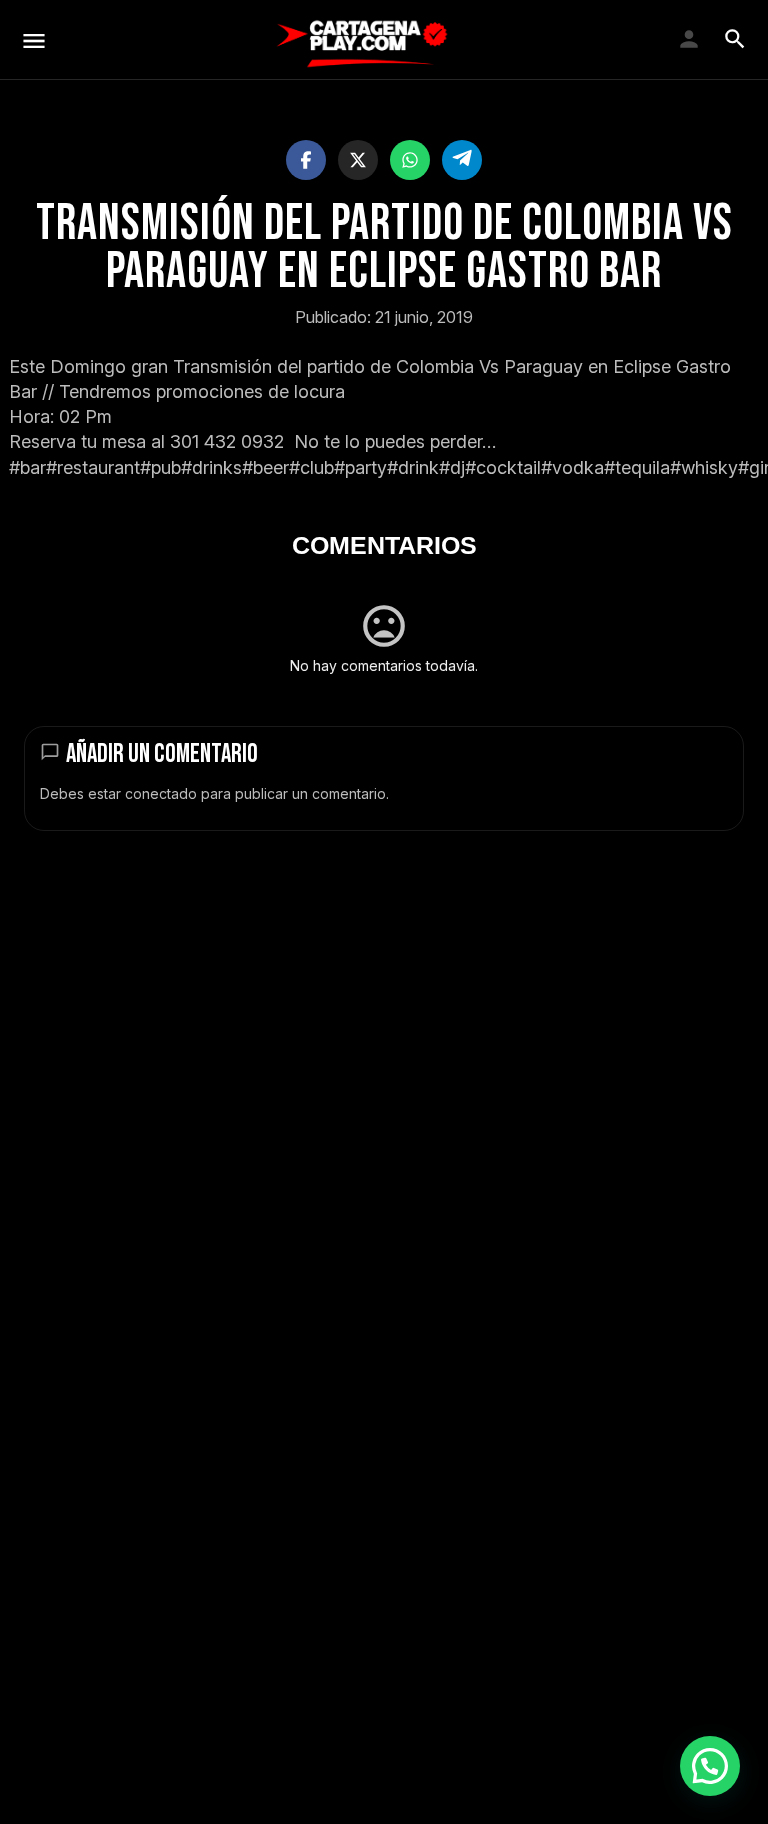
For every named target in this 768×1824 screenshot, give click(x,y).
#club (311, 467)
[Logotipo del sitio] (362, 40)
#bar (27, 467)
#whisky (704, 467)
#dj (452, 467)
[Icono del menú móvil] (34, 40)
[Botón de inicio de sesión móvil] (689, 39)
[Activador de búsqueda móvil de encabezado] (735, 39)
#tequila (637, 467)
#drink (413, 467)
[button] (710, 1766)
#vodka (572, 467)
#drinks (211, 467)
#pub (160, 467)
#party (360, 467)
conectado (161, 793)
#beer (265, 467)
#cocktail (503, 467)
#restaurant (93, 467)
